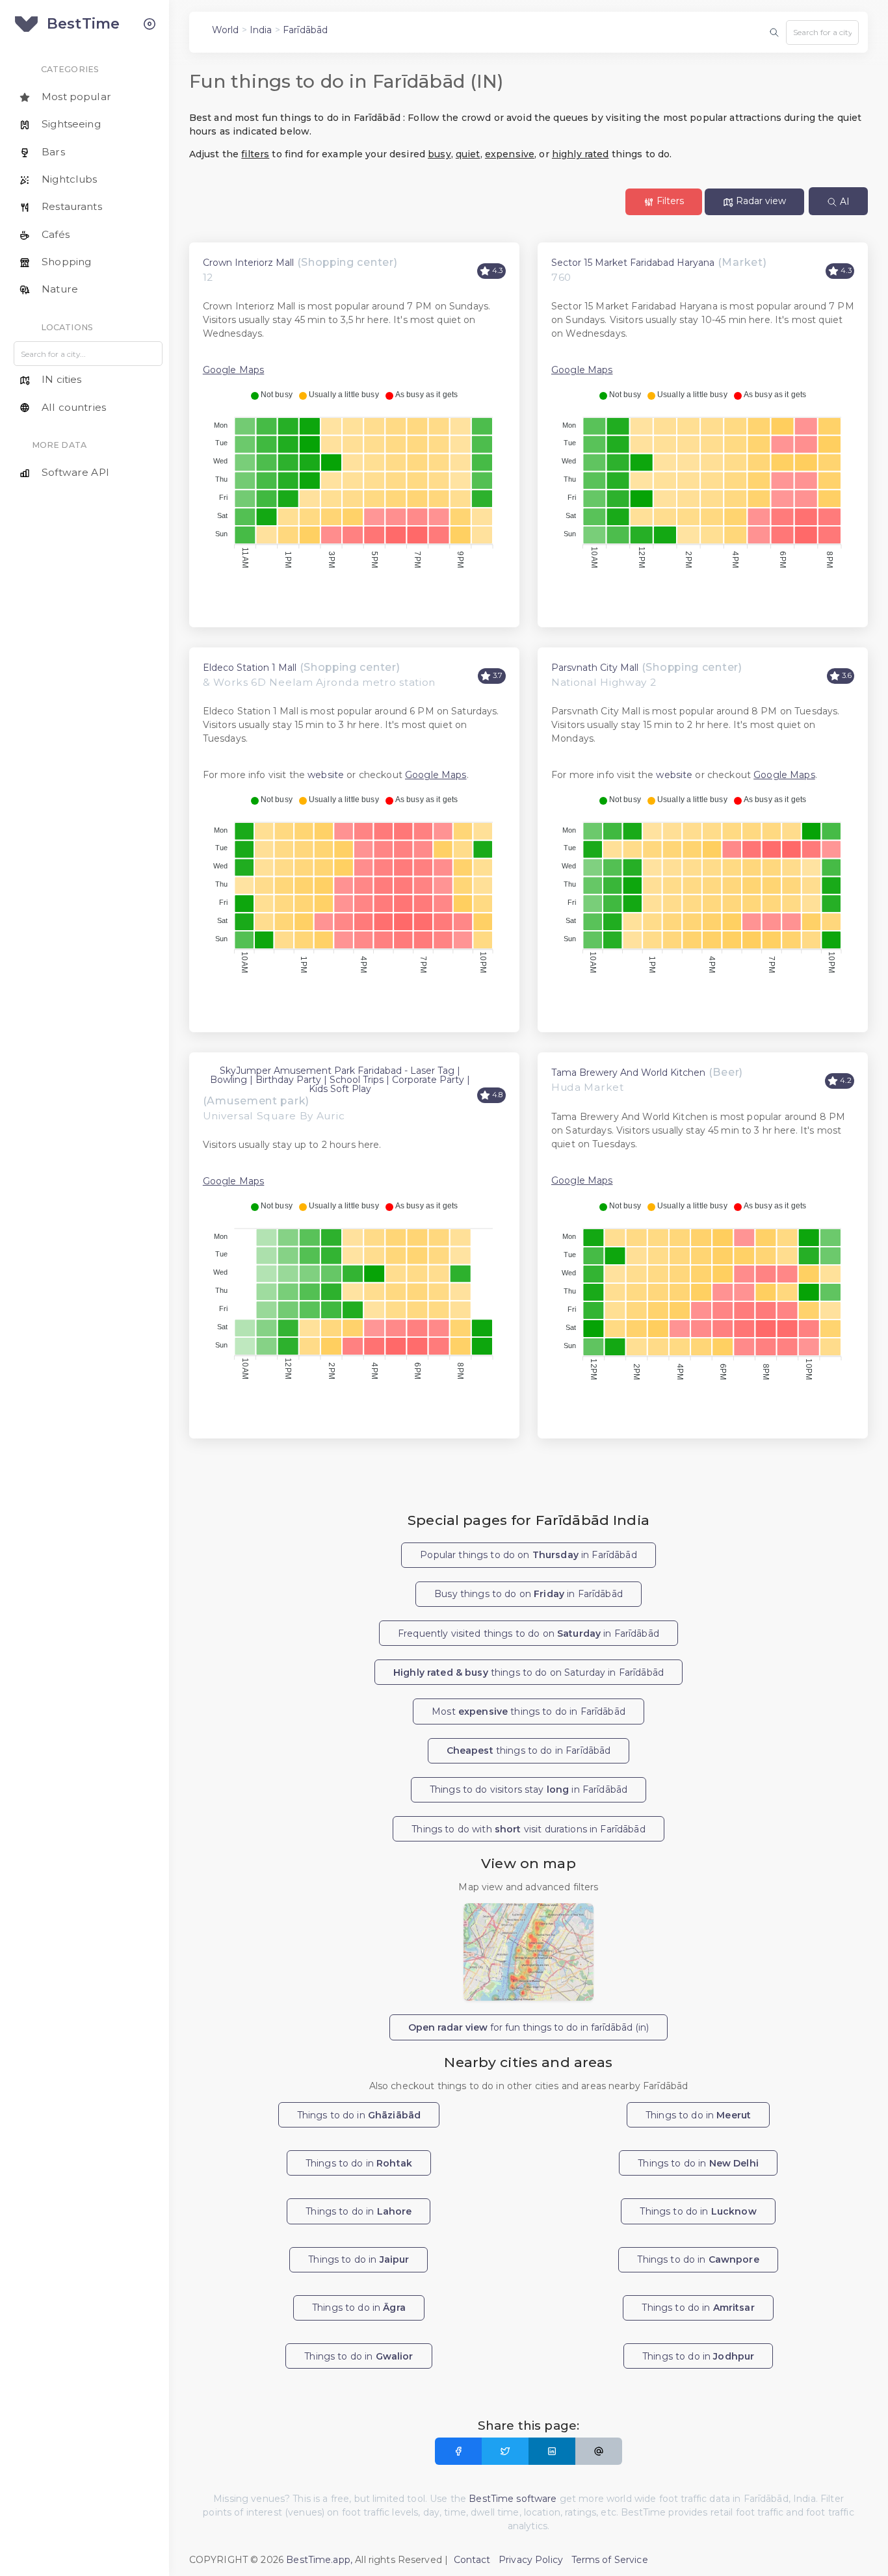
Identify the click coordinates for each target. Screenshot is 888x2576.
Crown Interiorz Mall (248, 263)
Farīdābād (305, 30)
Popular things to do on (528, 1555)
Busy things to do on (529, 1594)
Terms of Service (610, 2560)
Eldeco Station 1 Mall (250, 668)
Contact (472, 2560)
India (261, 30)
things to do (529, 1750)
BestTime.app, (319, 2560)
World (226, 30)
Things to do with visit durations (528, 1829)
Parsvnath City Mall (595, 668)
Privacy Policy (531, 2560)
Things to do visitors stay (529, 1789)
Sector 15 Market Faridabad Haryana (633, 263)
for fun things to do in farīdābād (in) (529, 2027)
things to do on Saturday (529, 1672)
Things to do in (359, 2115)
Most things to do (529, 1711)
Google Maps (234, 370)
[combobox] (822, 33)
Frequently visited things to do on (529, 1633)
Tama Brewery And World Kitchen (628, 1073)
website (326, 775)
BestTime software (513, 2499)
